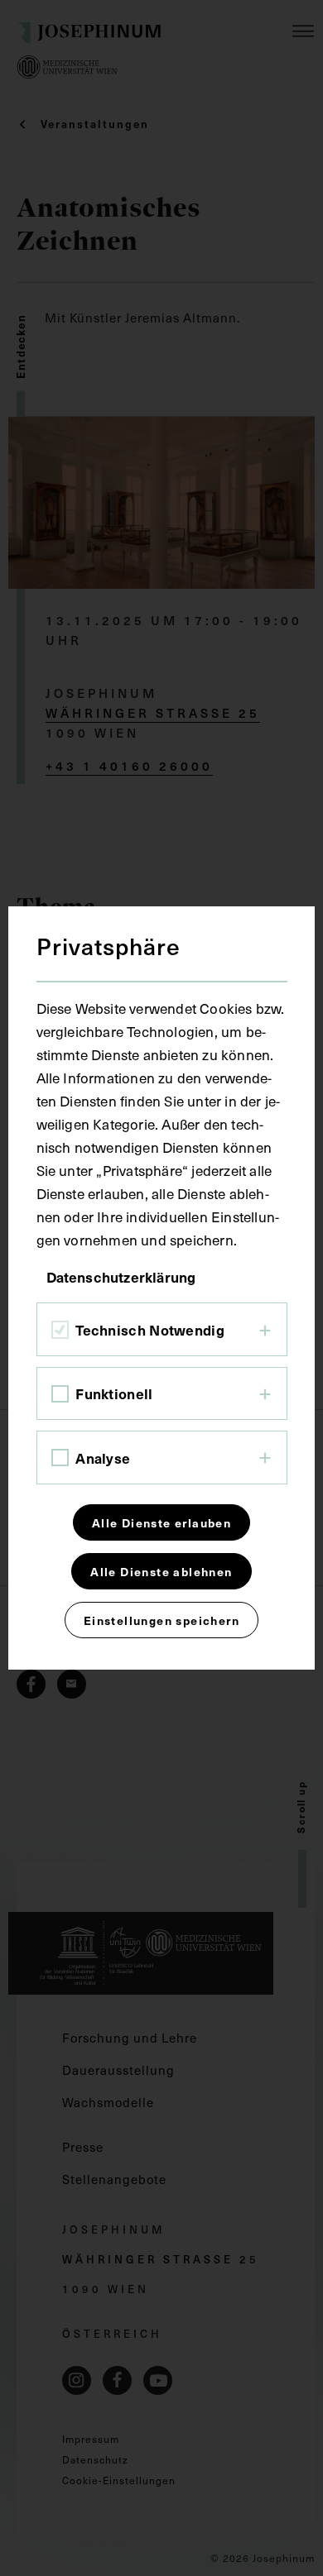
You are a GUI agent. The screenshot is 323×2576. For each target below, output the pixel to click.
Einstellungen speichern (161, 1620)
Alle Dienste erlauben (161, 1522)
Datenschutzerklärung (121, 1277)
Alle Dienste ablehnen (161, 1571)
